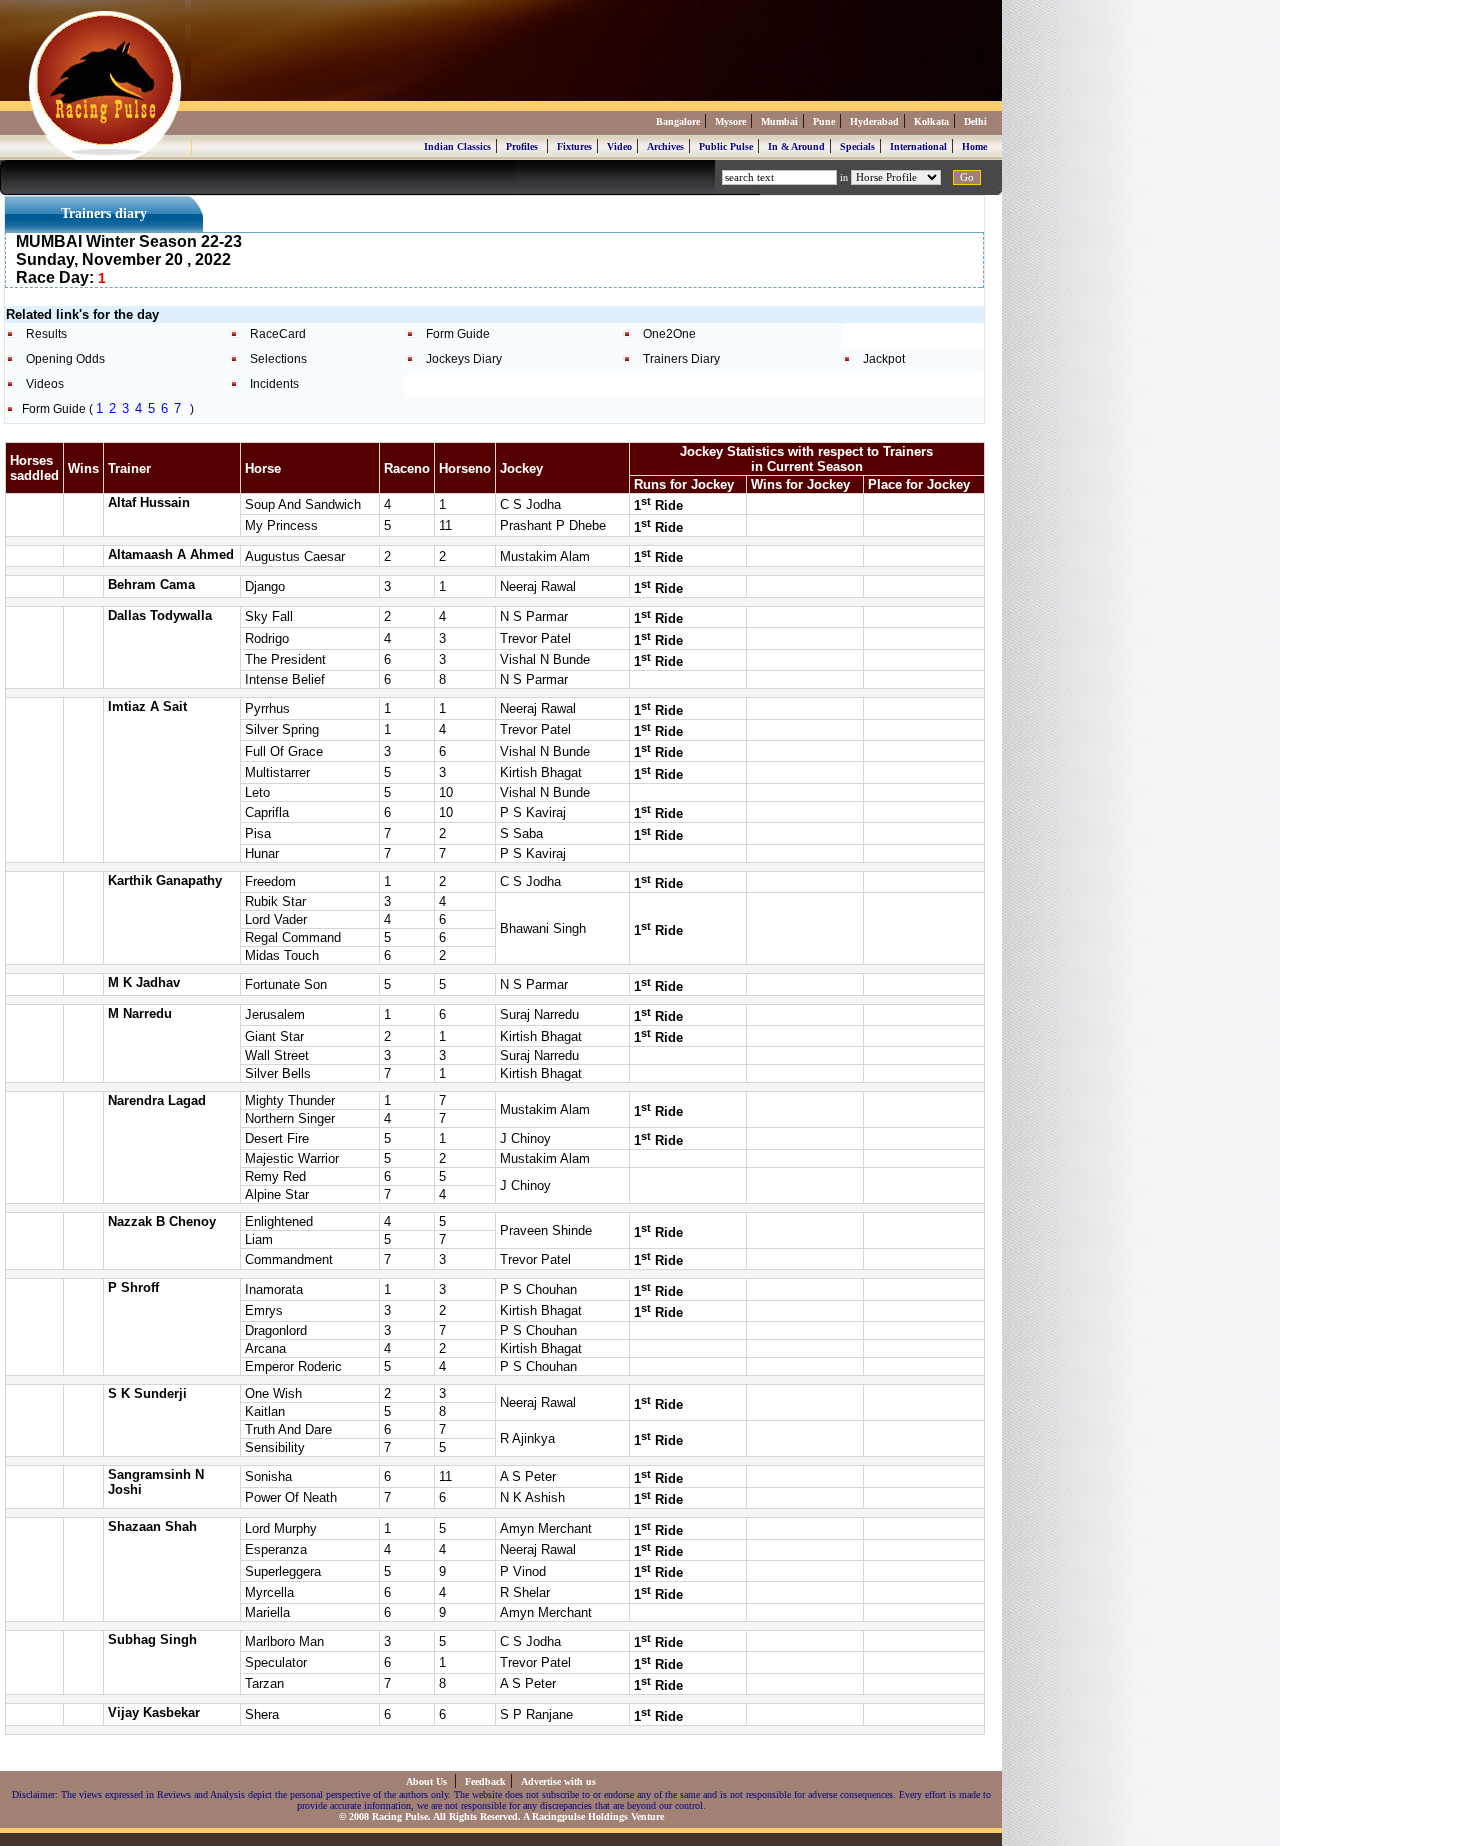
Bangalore (678, 121)
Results (46, 334)
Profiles (522, 146)
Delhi (975, 121)
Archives (665, 146)
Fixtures (574, 146)
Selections (278, 359)
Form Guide (458, 334)
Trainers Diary (681, 359)
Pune (824, 121)
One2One (669, 334)
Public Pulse (726, 146)
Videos (45, 384)
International (918, 146)
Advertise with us (558, 1781)
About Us (428, 1781)
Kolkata (931, 121)
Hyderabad (874, 121)
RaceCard (278, 334)
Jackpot (884, 359)
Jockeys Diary (464, 359)
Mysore (730, 121)
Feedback (485, 1781)
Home (974, 146)
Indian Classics (457, 146)
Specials (857, 146)
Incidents (274, 384)
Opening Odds (65, 359)
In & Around (796, 146)
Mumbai (779, 121)
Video (619, 146)
